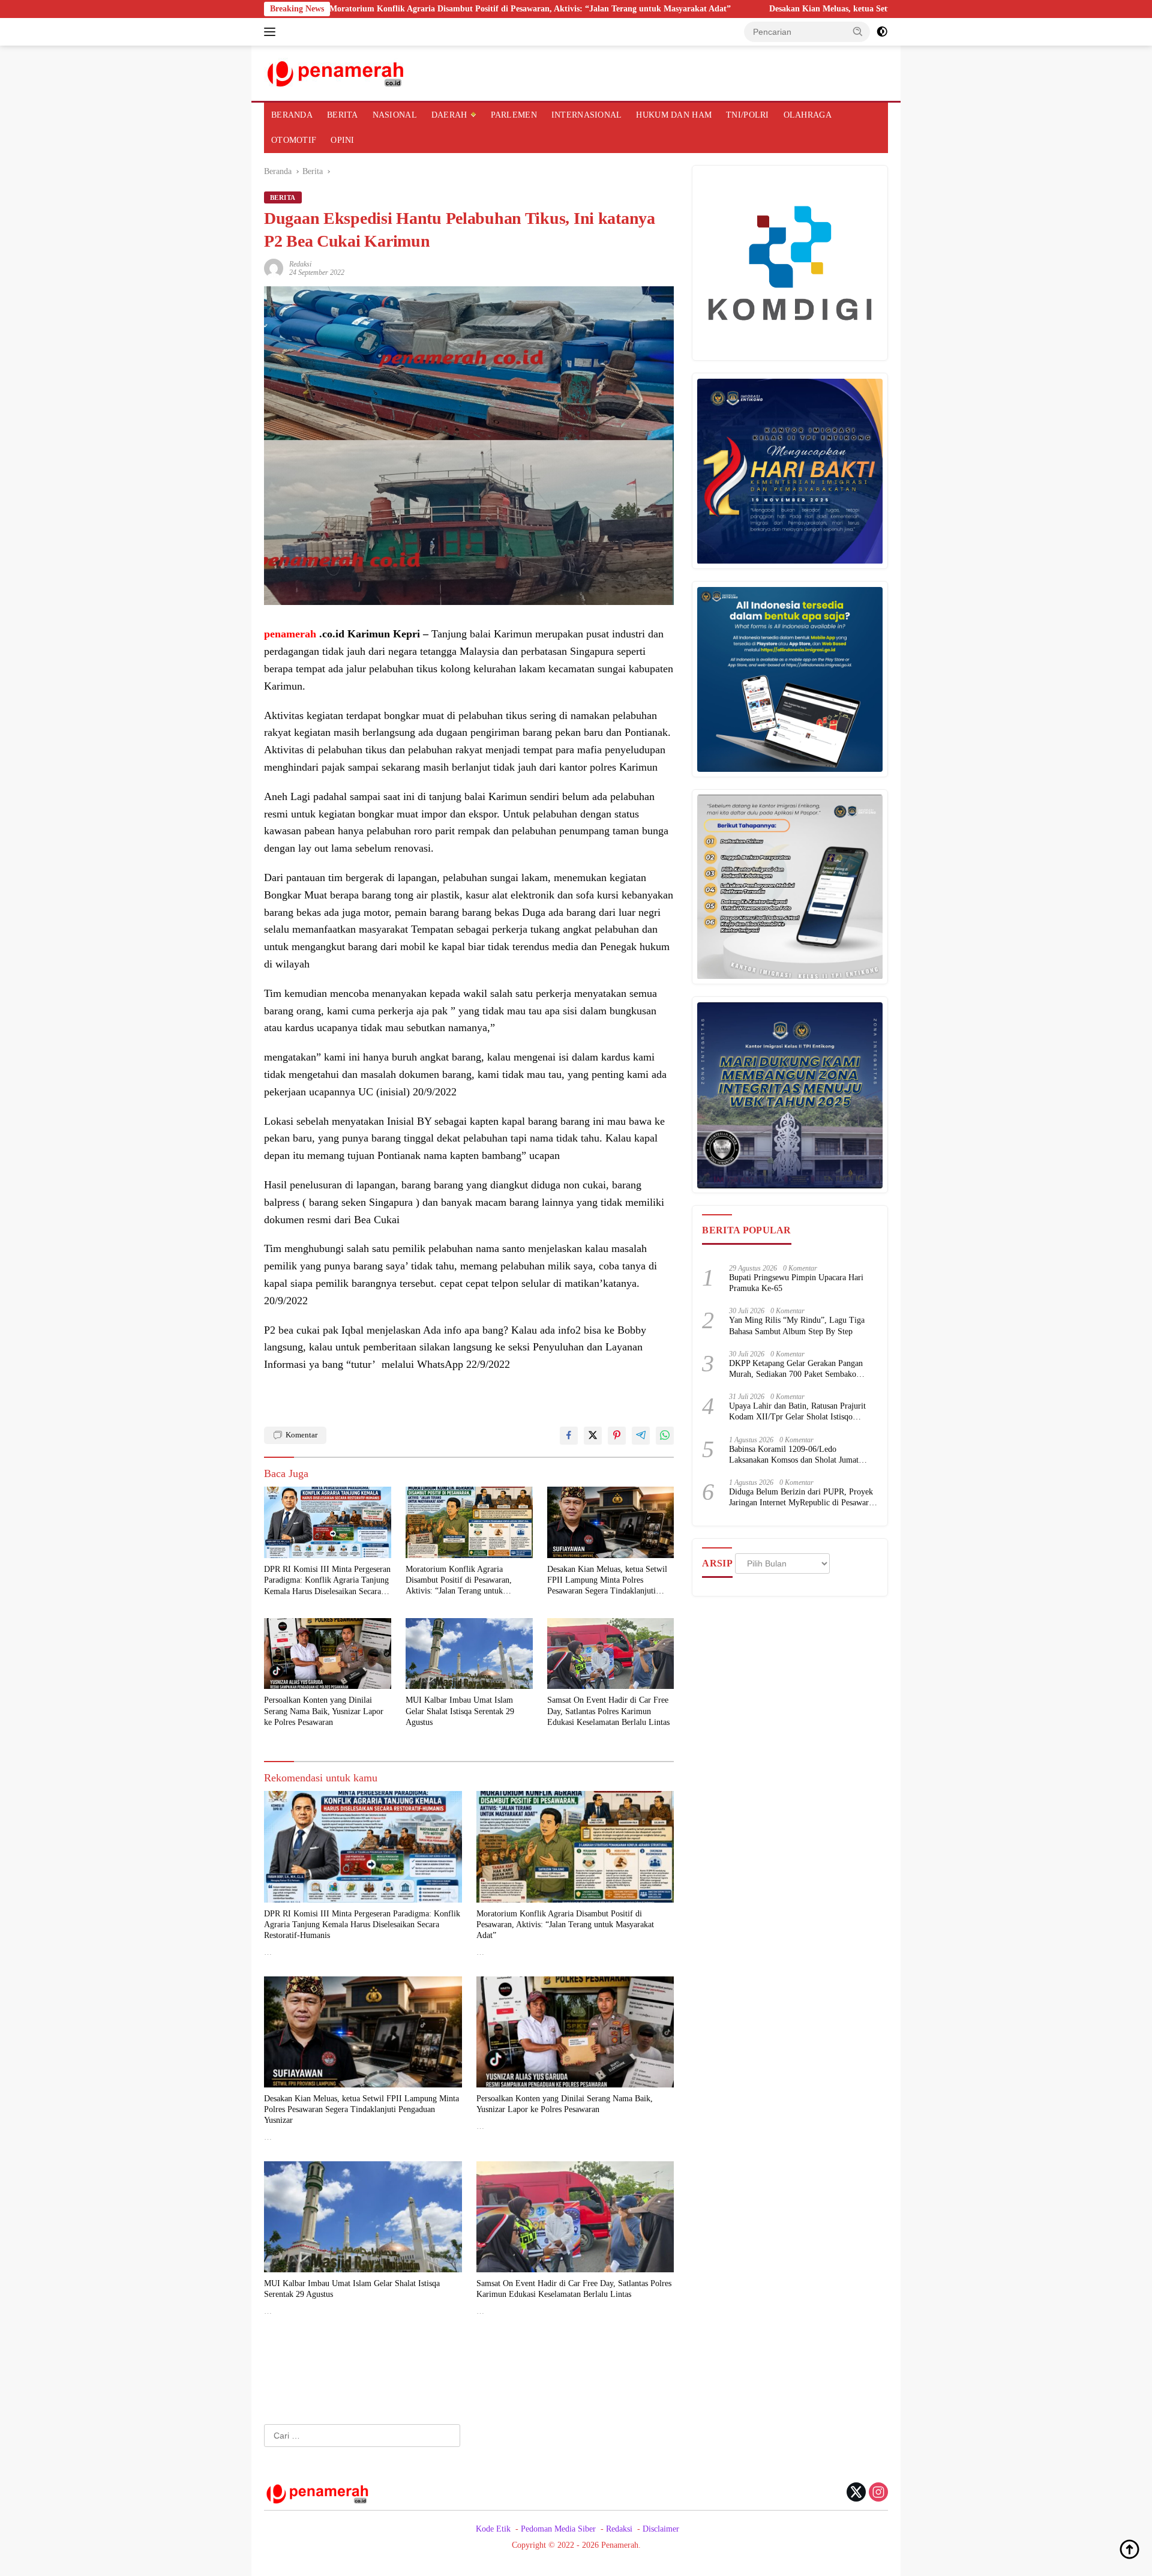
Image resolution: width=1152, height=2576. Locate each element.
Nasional (395, 115)
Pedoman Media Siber (558, 2529)
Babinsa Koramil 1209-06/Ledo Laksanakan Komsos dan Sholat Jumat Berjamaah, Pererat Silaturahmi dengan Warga (796, 1455)
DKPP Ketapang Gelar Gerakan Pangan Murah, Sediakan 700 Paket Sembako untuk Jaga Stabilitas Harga (796, 1370)
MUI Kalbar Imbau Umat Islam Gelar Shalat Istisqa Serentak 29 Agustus (460, 1711)
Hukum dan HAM (674, 115)
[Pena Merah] (336, 72)
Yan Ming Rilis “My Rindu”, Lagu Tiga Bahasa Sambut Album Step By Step (797, 1326)
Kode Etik (493, 2529)
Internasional (587, 115)
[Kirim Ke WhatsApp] (665, 1436)
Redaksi (300, 264)
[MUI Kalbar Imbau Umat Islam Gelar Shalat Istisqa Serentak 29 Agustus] (469, 1654)
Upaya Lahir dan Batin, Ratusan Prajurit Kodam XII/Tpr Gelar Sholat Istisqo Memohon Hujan (797, 1413)
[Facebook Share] (569, 1436)
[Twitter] (856, 2493)
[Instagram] (878, 2493)
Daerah (449, 115)
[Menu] (272, 32)
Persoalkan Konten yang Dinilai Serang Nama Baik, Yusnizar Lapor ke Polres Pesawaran (324, 1711)
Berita (343, 115)
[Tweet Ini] (593, 1436)
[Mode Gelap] (882, 32)
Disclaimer (661, 2529)
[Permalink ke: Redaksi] (274, 267)
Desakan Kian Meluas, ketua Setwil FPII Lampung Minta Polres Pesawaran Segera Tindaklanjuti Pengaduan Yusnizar (844, 9)
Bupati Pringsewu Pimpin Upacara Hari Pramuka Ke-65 (796, 1283)
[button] (858, 31)
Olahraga (808, 115)
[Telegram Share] (641, 1436)
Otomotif (294, 140)
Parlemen (514, 115)
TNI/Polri (748, 115)
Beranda (292, 115)
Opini (342, 140)
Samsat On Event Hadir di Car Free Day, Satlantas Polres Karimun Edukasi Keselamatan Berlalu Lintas (608, 1711)
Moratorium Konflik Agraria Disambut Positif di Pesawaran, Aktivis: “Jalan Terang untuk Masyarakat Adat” (388, 9)
